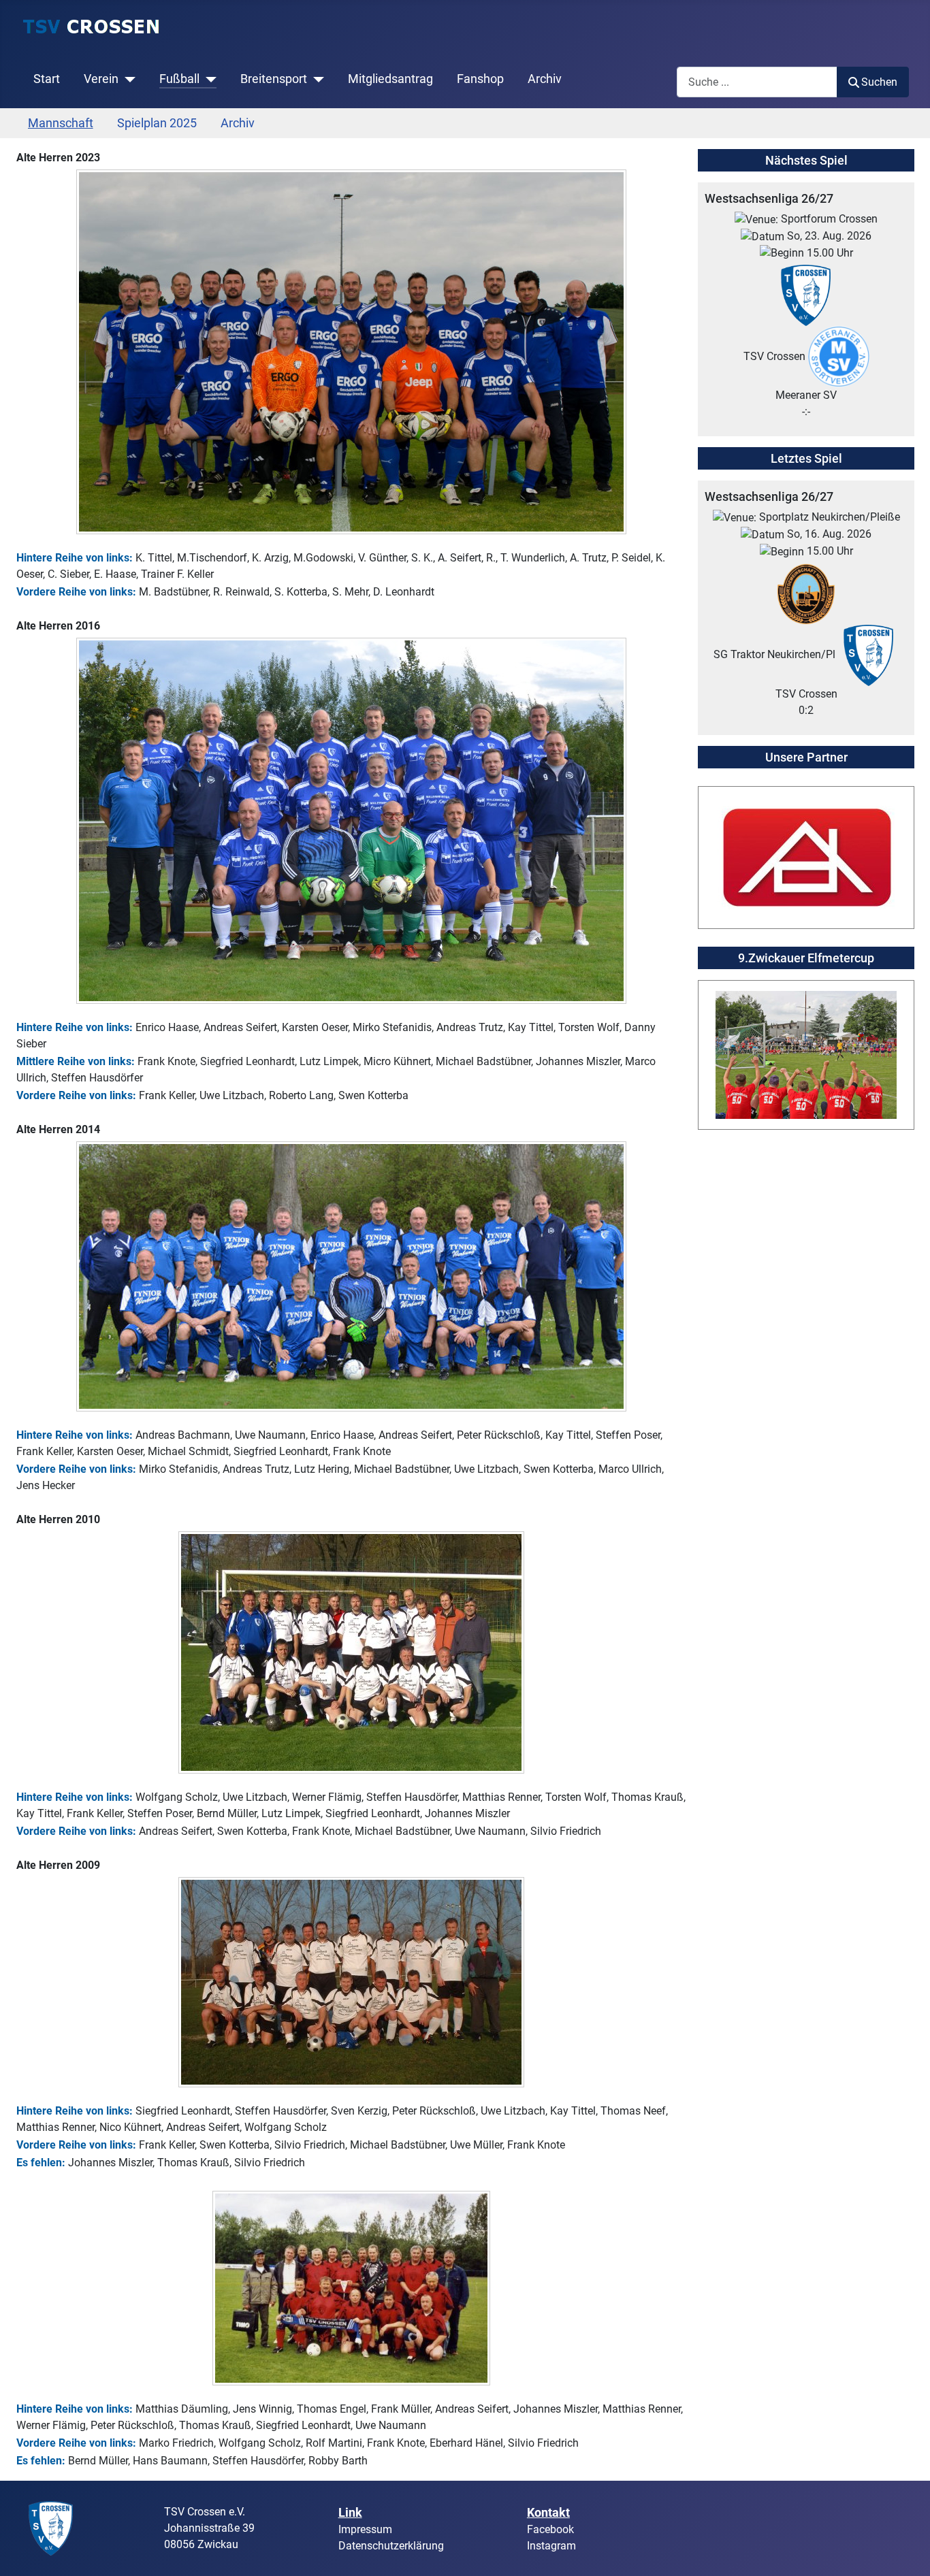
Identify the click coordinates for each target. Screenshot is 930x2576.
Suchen (879, 82)
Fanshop (480, 79)
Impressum (365, 2529)
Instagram (551, 2546)
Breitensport (274, 79)
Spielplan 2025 (157, 123)
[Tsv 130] (51, 2527)
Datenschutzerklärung (391, 2546)
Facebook (550, 2529)
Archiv (545, 79)
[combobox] (757, 82)
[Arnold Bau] (806, 857)
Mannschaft (61, 123)
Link (350, 2512)
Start (47, 79)
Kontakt (548, 2512)
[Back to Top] (906, 2551)
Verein (101, 79)
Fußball (179, 79)
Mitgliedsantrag (390, 79)
